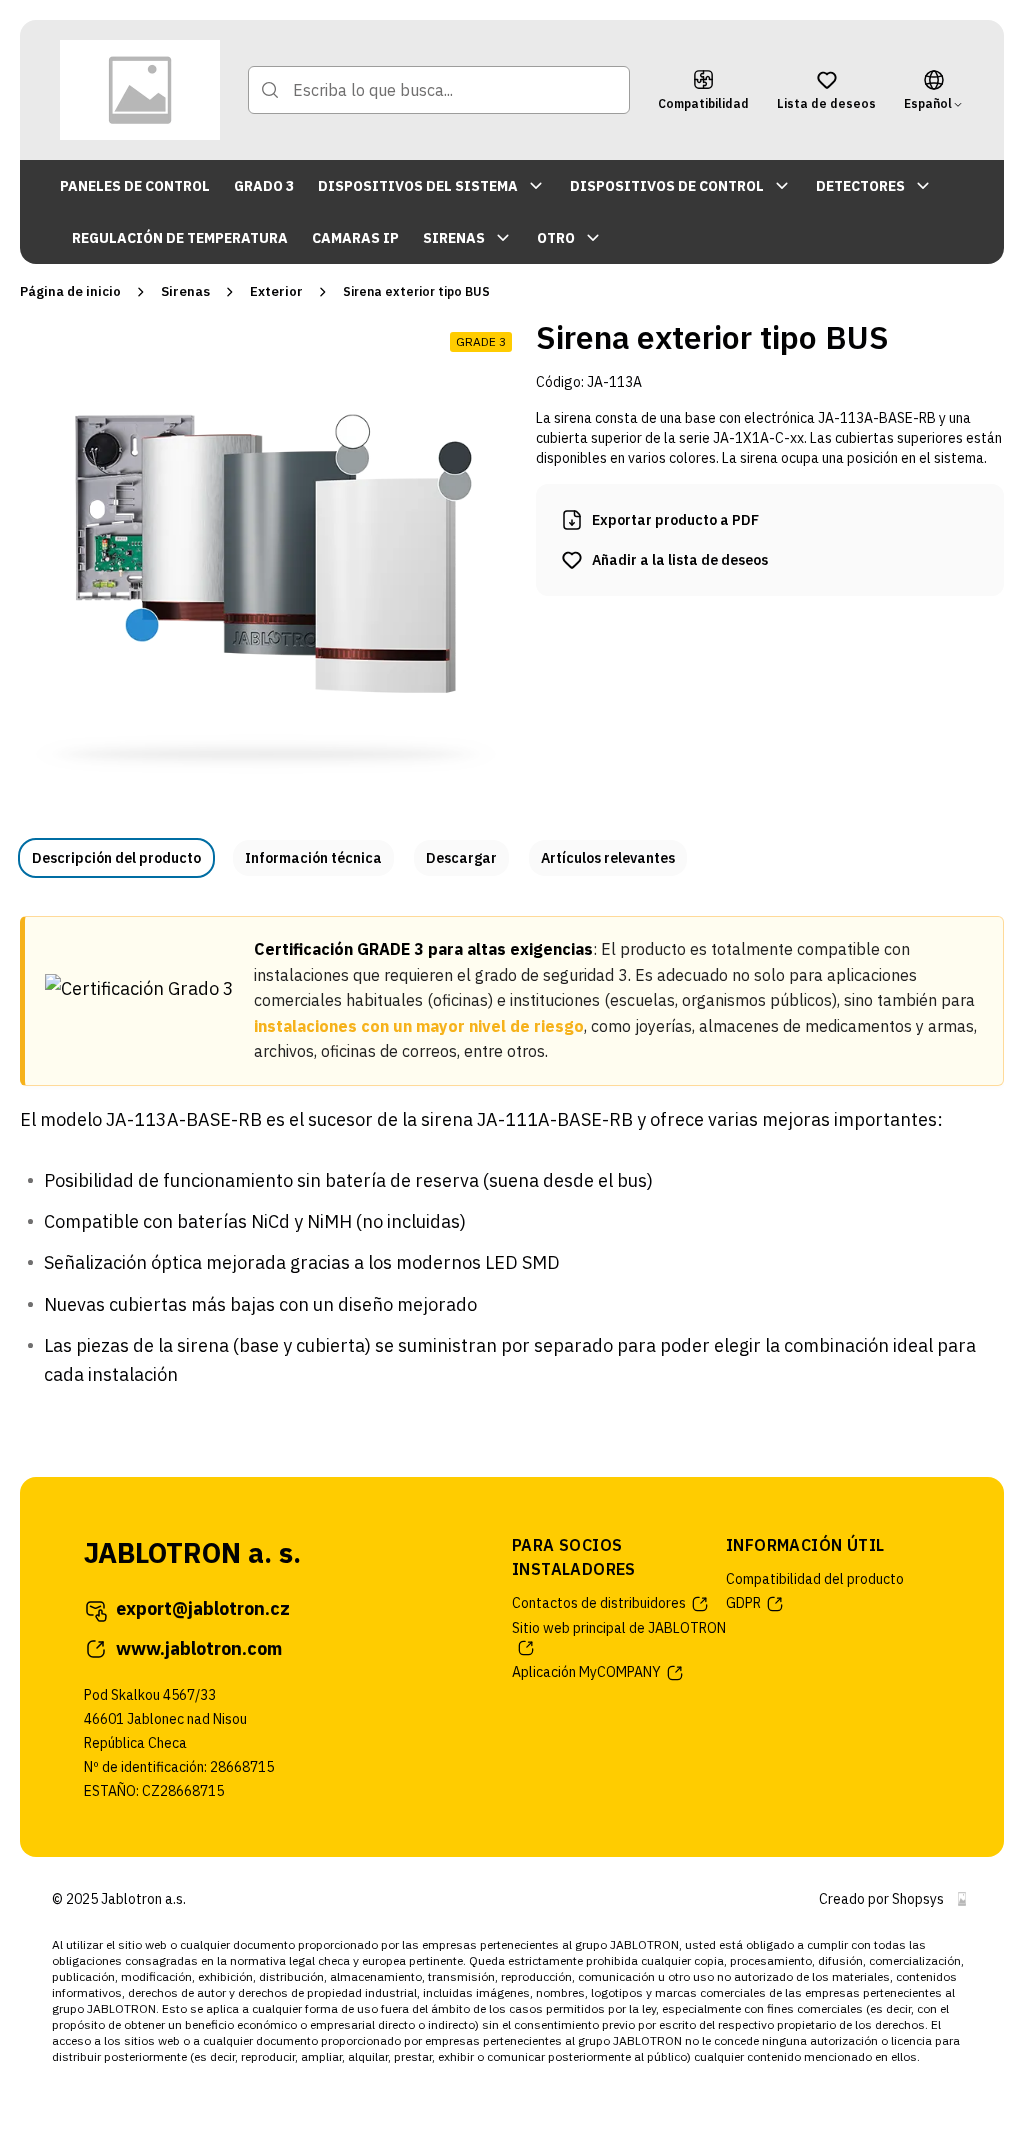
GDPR (743, 1603)
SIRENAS (454, 238)
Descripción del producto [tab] (116, 858)
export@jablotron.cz (203, 1608)
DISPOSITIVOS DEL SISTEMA (418, 186)
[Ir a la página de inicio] (140, 90)
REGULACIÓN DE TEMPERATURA (180, 238)
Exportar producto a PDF (675, 520)
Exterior (276, 291)
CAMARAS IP (355, 238)
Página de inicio (70, 291)
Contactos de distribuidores (599, 1603)
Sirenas (185, 291)
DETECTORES (860, 186)
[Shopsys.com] (962, 1899)
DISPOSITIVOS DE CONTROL (667, 186)
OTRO (556, 238)
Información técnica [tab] (313, 858)
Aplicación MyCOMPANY (586, 1672)
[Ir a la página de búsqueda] (270, 90)
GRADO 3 (264, 186)
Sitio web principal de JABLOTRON (619, 1628)
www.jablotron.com (199, 1648)
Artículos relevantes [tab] (608, 858)
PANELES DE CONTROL (135, 186)
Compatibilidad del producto (815, 1579)
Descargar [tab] (461, 858)
